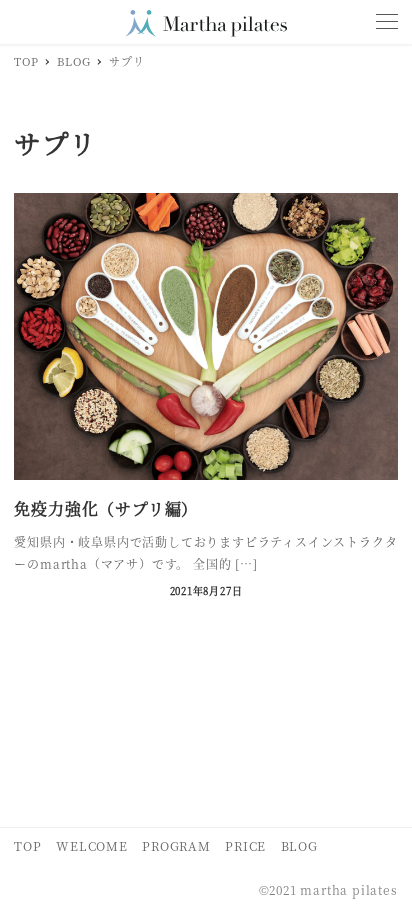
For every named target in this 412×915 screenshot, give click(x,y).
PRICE (245, 845)
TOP (27, 845)
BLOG (299, 845)
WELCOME (92, 845)
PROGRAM (176, 845)
